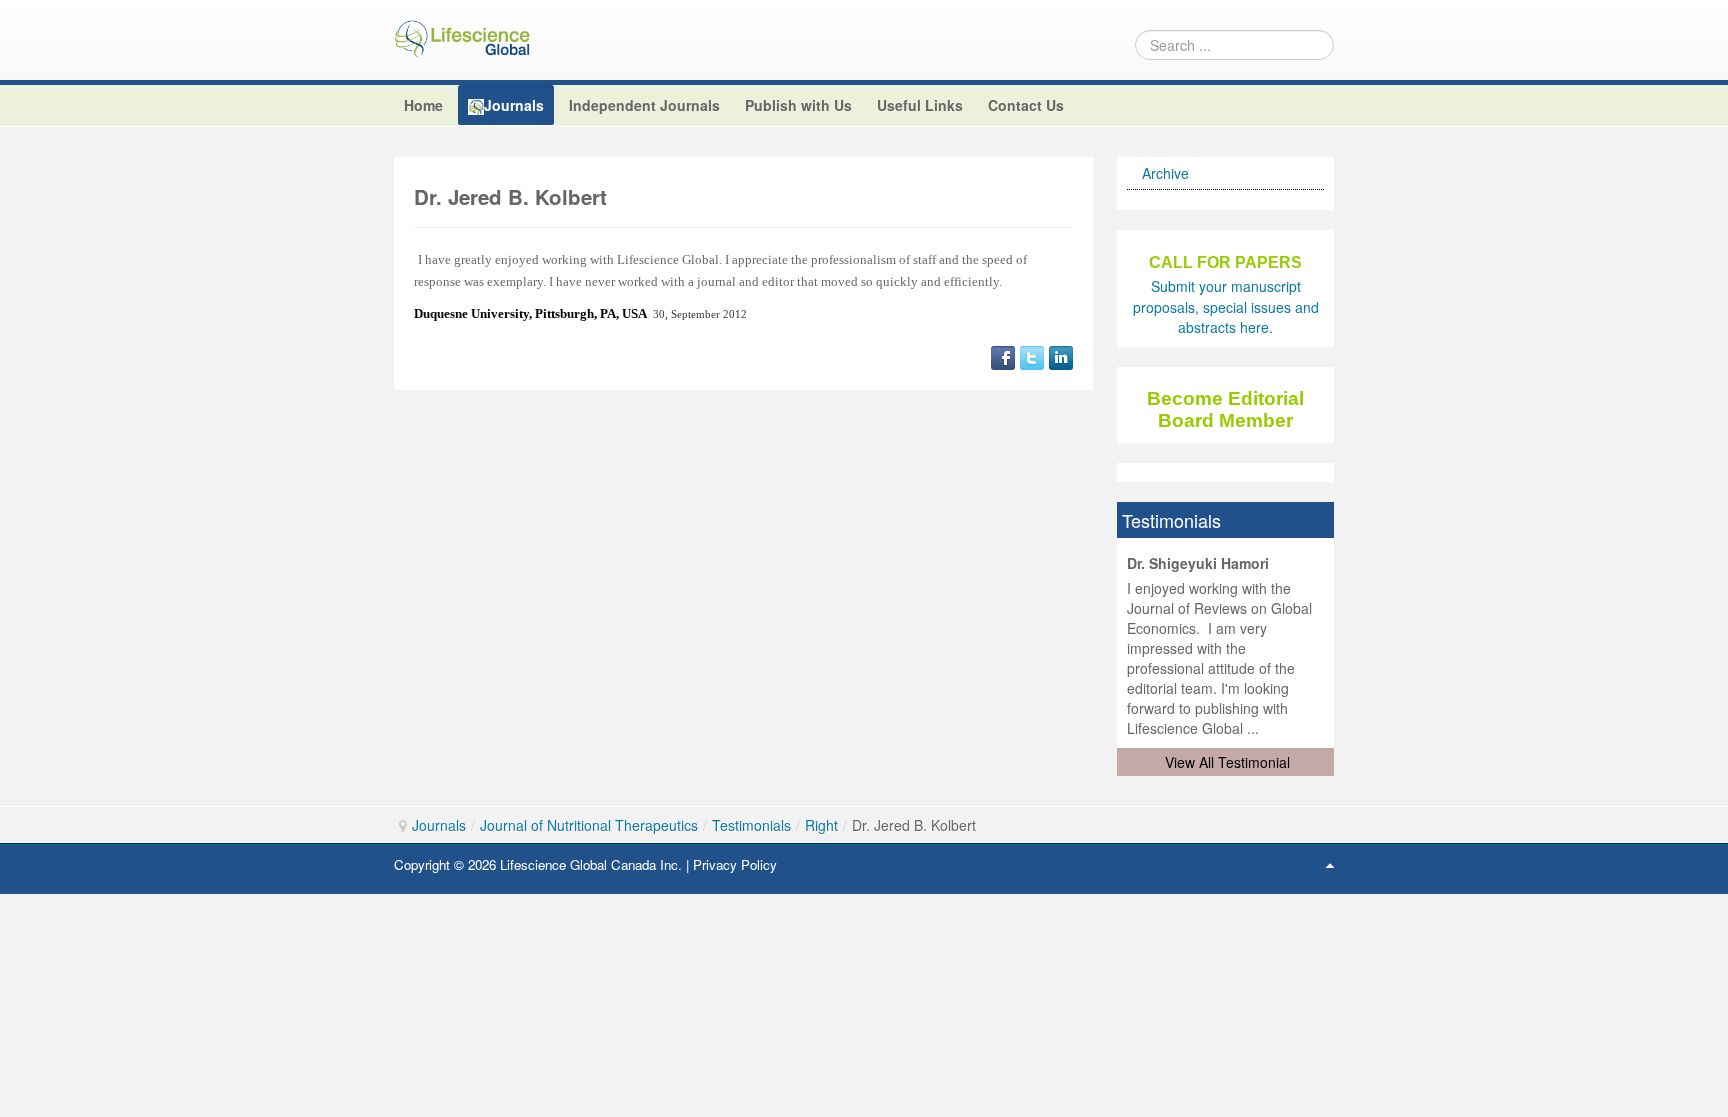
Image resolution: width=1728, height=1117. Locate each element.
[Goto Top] (1330, 864)
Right (821, 825)
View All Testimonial (1227, 762)
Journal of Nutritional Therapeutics (589, 825)
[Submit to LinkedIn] (1061, 355)
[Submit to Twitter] (1032, 355)
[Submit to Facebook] (1003, 355)
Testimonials (751, 825)
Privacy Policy (735, 864)
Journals (439, 825)
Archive (1165, 173)
